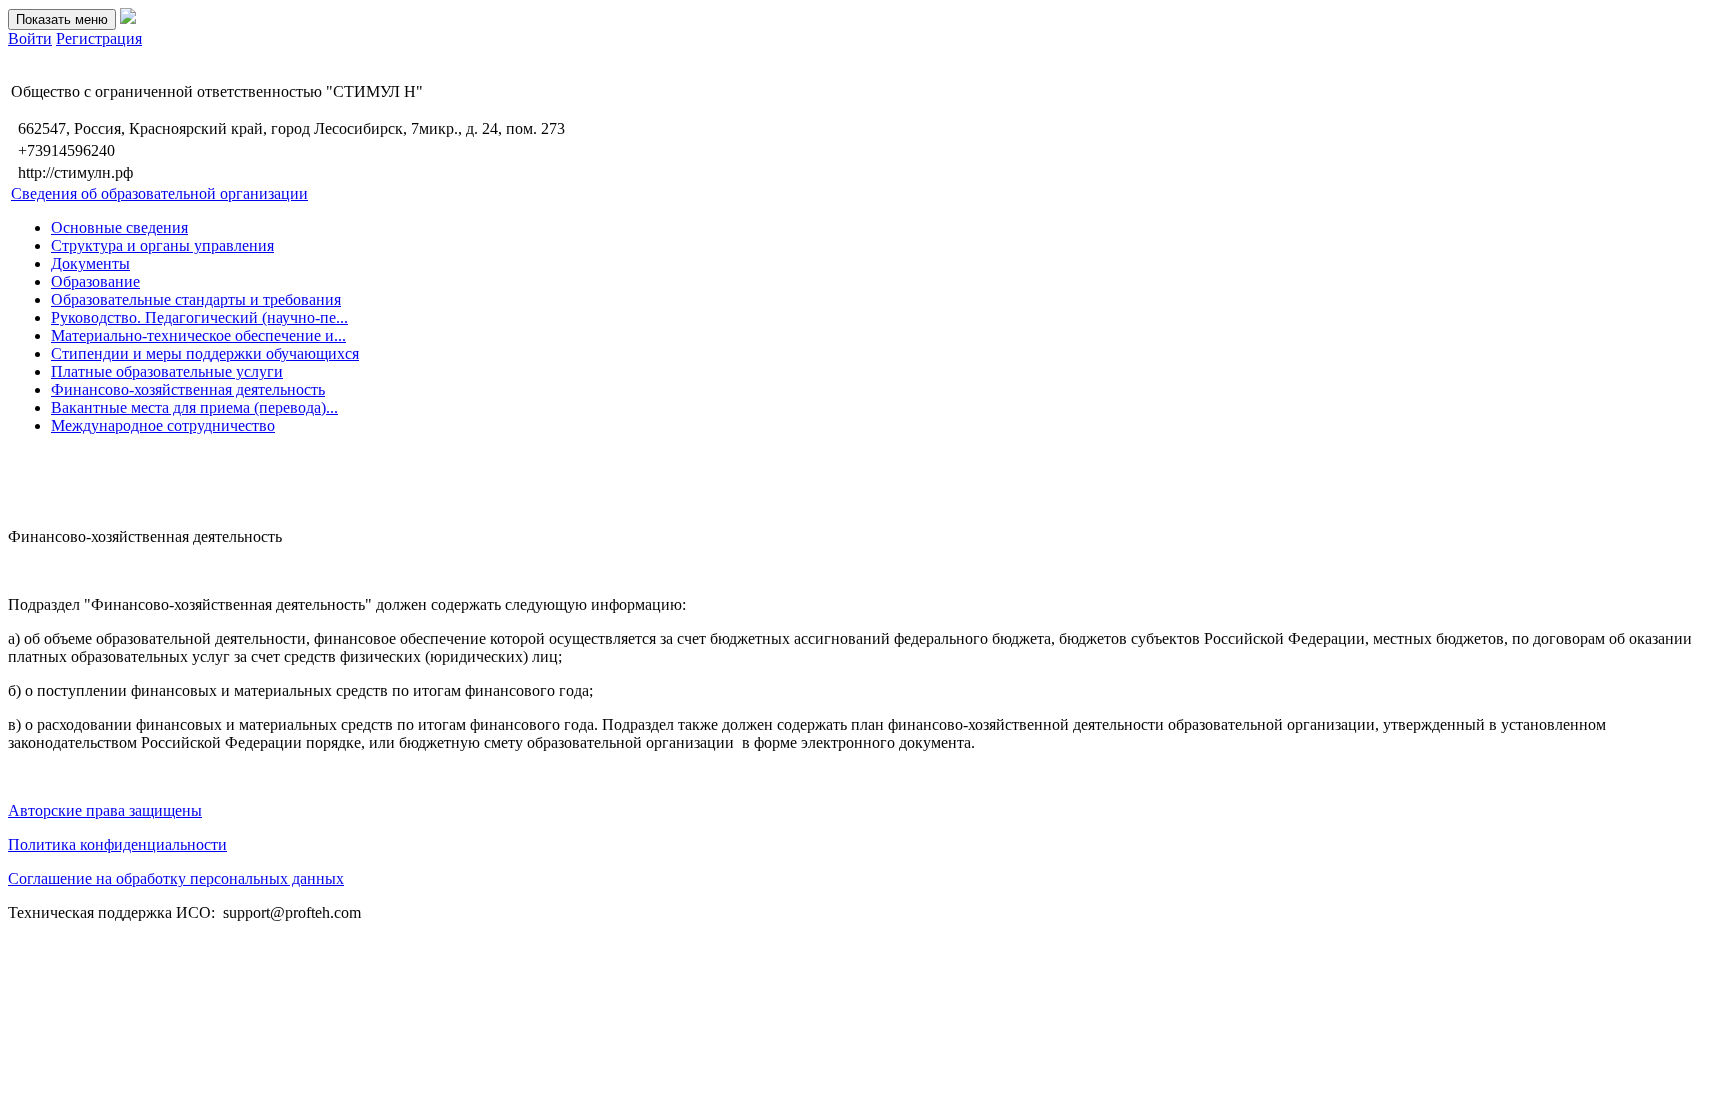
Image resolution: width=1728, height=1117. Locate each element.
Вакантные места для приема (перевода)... (194, 407)
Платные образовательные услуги (167, 371)
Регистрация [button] (99, 38)
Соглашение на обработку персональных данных (176, 878)
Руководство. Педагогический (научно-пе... (199, 317)
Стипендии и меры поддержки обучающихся (205, 353)
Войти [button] (30, 38)
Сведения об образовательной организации (159, 193)
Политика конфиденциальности (117, 844)
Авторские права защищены (105, 810)
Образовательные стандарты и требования (196, 299)
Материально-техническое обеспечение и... (198, 335)
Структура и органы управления (162, 245)
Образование (95, 281)
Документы (90, 263)
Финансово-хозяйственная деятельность (188, 389)
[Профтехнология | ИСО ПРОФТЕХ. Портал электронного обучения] (128, 18)
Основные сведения (119, 227)
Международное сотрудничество (163, 425)
